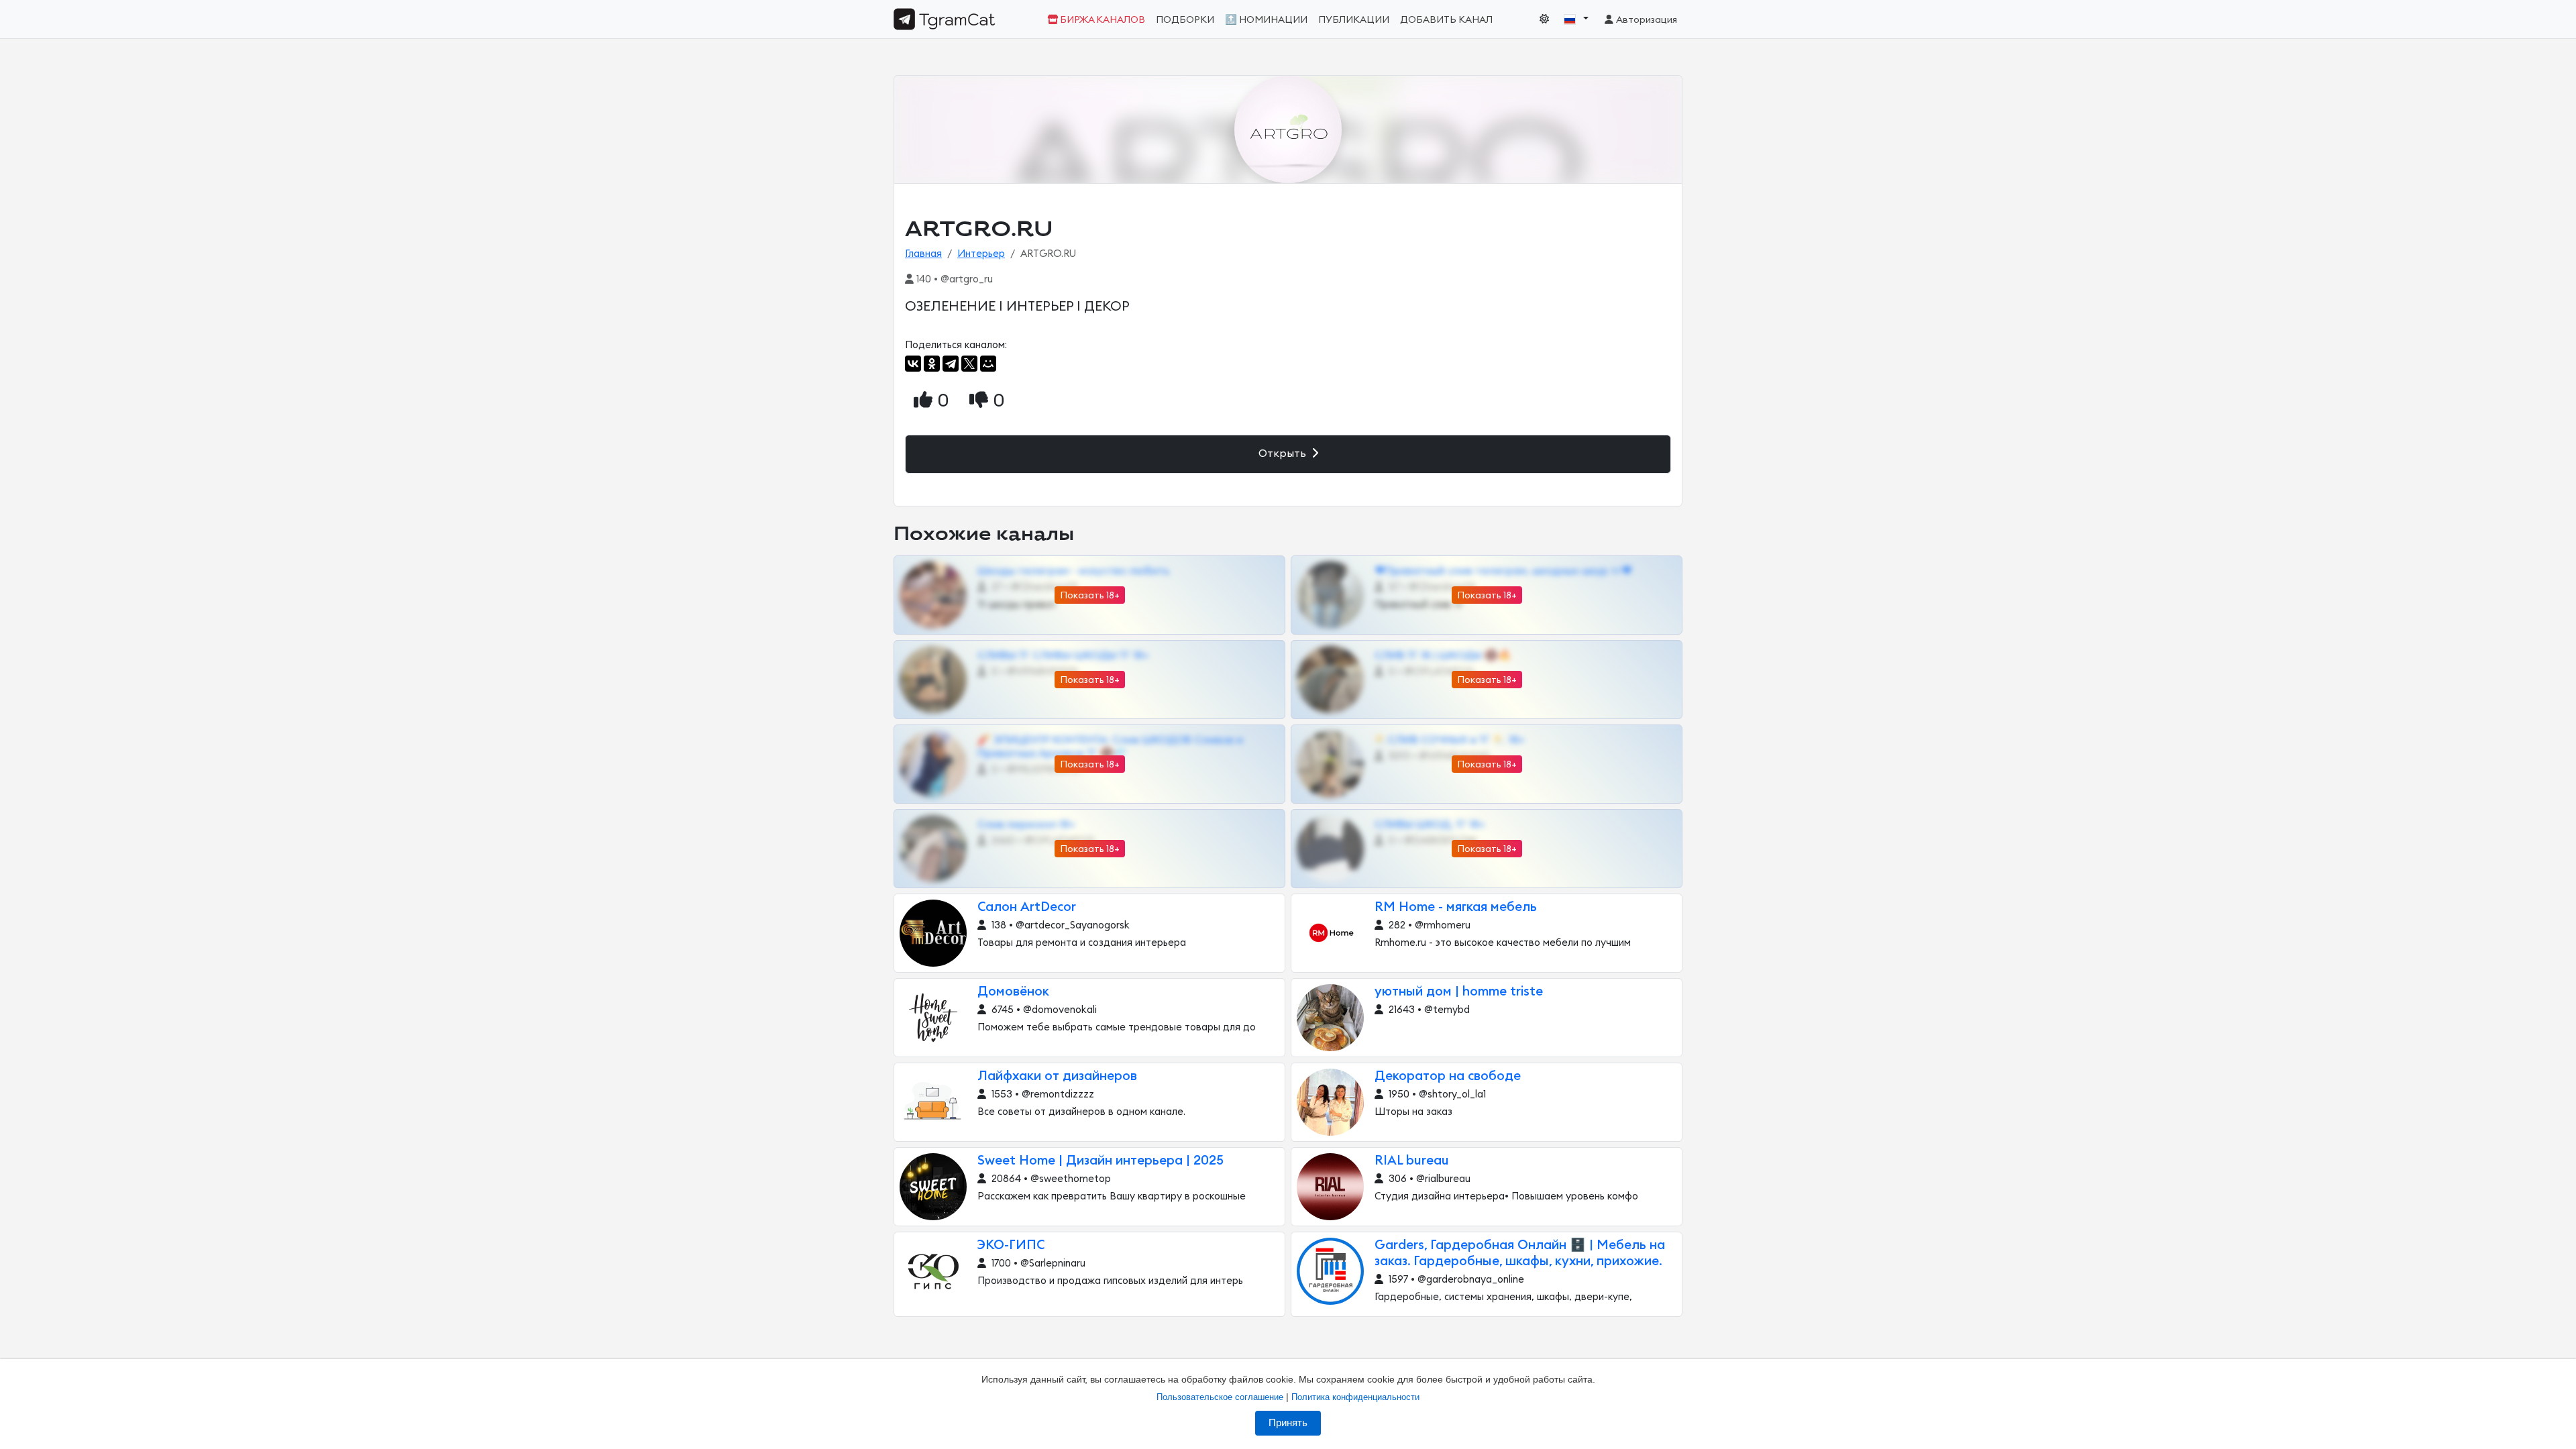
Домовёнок (1013, 992)
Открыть (1284, 453)
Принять (1288, 1423)
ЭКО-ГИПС (1011, 1245)
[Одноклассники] (932, 364)
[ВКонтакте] (913, 364)
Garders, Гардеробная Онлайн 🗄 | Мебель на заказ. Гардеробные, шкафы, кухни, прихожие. (1520, 1253)
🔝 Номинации (1266, 20)
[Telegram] (951, 364)
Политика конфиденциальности (1355, 1397)
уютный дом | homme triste (1459, 992)
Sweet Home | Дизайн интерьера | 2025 (1101, 1161)
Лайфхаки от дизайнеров (1057, 1076)
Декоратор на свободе (1448, 1076)
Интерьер (981, 254)
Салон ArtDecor (1027, 907)
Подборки (1185, 20)
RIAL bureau (1412, 1161)
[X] (969, 364)
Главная (923, 254)
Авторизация (1646, 20)
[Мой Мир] (988, 364)
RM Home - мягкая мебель (1456, 907)
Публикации (1354, 20)
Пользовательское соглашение (1220, 1397)
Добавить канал (1446, 20)
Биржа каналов (1102, 20)
